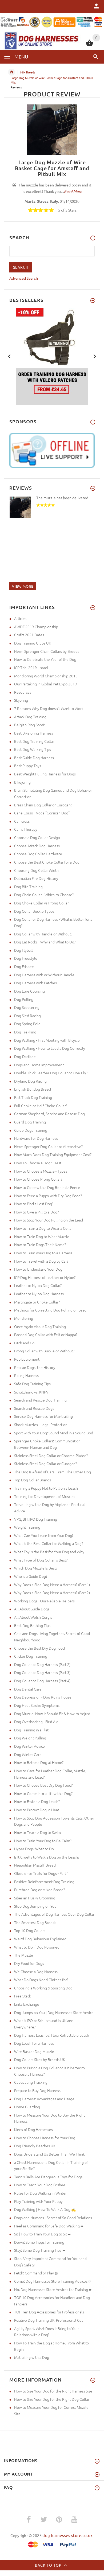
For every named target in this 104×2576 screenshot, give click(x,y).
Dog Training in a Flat (31, 1730)
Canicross (22, 821)
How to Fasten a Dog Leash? (37, 1801)
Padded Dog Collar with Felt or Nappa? (46, 1334)
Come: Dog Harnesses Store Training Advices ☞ (53, 2281)
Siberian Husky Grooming (35, 1898)
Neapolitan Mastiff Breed (35, 1865)
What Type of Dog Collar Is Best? (41, 1560)
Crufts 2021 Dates (29, 635)
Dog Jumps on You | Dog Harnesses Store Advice (54, 2012)
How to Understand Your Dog (38, 1269)
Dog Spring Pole (27, 1024)
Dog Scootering (27, 1007)
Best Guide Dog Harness (34, 758)
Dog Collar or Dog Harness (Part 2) (42, 1664)
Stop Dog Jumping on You (35, 1906)
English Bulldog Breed (33, 1089)
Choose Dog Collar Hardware (38, 854)
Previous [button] (9, 356)
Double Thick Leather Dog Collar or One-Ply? (51, 1073)
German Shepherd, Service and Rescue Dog (49, 1114)
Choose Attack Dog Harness (37, 846)
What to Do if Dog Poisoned (37, 1947)
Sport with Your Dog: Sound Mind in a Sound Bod (54, 1433)
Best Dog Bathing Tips (32, 1625)
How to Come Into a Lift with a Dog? (43, 1793)
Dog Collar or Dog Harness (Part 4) (42, 1681)
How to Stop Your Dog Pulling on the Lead (49, 1220)
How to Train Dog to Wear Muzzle (42, 1236)
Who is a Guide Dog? (31, 1576)
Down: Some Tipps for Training (39, 2242)
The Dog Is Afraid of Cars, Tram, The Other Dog (53, 1472)
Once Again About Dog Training (40, 1326)
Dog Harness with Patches (35, 983)
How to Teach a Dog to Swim (37, 1832)
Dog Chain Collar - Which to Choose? (44, 895)
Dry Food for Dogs (29, 1963)
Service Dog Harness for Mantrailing (43, 1416)
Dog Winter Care (28, 1754)
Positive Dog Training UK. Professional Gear (49, 2320)
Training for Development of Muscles (45, 1496)
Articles (20, 618)
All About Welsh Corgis (33, 1617)
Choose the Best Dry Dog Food (39, 1648)
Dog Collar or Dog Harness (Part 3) (42, 1672)
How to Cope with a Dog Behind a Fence (47, 1187)
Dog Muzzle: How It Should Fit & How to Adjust (52, 1714)
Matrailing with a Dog (32, 2357)
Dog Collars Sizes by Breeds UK (40, 2059)
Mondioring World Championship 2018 (46, 676)
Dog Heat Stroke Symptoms (37, 1705)
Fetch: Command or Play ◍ (36, 2273)
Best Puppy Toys (28, 766)
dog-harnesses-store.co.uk (67, 2535)
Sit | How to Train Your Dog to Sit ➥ (43, 2234)
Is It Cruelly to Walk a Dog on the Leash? (47, 1857)
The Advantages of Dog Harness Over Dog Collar (54, 1914)
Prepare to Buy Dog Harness (37, 2090)
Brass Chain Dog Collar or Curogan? (43, 805)
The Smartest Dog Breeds (35, 1922)
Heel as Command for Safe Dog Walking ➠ (49, 2226)
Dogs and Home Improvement (39, 1065)
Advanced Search (24, 278)
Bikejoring (22, 782)
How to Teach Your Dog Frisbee (40, 2185)
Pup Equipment (27, 1359)
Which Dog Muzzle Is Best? (36, 1568)
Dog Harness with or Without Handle (44, 975)
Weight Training (27, 1527)
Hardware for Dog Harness (36, 1138)
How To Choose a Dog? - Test (38, 1163)
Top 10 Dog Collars (30, 1930)
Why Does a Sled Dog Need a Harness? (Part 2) (52, 1593)
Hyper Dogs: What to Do (34, 1849)
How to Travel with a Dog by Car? (41, 1261)
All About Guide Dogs (32, 1609)
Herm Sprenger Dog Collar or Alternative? (48, 1146)
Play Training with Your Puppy (38, 2201)
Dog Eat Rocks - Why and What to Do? (45, 942)
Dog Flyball (23, 950)
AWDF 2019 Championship (36, 627)
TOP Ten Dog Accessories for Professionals (49, 2312)
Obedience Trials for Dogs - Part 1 (42, 1873)
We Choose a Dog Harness (36, 1972)
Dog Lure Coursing (29, 991)
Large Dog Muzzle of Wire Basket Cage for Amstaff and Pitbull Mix (52, 168)
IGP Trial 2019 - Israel (31, 668)
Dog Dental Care (28, 1689)
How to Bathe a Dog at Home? (39, 1762)
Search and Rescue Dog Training (40, 1400)
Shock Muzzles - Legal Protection (41, 1424)
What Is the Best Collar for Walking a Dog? (49, 1543)
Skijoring (21, 700)
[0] (89, 45)
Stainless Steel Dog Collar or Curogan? (45, 1463)
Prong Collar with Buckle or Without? (44, 1351)
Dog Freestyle (26, 958)
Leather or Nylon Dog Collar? (38, 1285)
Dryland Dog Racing (30, 1081)
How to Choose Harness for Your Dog (45, 2138)
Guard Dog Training (30, 1122)
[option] (52, 356)
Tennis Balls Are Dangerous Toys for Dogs (48, 2177)
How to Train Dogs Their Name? (40, 1244)
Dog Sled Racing (27, 1016)
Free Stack (23, 1996)
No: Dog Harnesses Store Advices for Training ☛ (53, 2289)
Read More (73, 191)
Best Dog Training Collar (34, 741)
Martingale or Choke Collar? (37, 1302)
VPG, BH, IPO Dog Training (36, 1519)
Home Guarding (27, 2107)
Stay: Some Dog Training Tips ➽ (40, 2250)
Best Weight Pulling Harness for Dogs (45, 774)
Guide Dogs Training (31, 1130)
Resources (23, 692)
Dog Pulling (24, 999)
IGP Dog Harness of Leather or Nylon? (45, 1277)
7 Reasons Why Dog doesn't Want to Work (49, 708)
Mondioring (24, 1318)
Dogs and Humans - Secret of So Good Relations (53, 2218)
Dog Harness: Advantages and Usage (44, 2099)
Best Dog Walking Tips (33, 749)
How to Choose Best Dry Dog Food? (43, 1785)
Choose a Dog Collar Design (37, 837)
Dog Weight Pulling (30, 1738)
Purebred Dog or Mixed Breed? (39, 1890)
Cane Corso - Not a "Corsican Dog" (42, 813)
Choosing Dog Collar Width (36, 870)
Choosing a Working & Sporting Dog (43, 1988)
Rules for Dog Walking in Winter (40, 2193)
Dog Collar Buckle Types (34, 911)
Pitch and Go (24, 1343)
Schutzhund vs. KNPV (31, 1392)
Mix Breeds (28, 72)
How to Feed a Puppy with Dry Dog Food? (48, 1196)
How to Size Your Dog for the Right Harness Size (53, 2391)
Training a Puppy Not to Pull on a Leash (46, 1488)
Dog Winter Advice (29, 1746)
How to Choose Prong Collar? (38, 1179)
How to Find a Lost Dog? (34, 1204)
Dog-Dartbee (25, 1056)
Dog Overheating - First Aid (36, 1722)
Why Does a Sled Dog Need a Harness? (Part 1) (52, 1584)
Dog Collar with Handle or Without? (43, 934)
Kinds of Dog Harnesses (33, 2129)
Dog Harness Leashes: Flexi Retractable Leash (52, 2035)
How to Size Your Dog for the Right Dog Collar (52, 2399)
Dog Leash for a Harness (34, 2043)
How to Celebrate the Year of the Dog (45, 659)
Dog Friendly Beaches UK (35, 2146)
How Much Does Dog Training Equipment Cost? (53, 1154)
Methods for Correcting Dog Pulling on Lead (50, 1310)
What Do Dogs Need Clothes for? (41, 1980)
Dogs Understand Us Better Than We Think (49, 2154)
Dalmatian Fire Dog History (36, 878)
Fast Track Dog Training (33, 1097)
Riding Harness (26, 1375)
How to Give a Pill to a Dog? (36, 1212)
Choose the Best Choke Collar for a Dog (47, 862)
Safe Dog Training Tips (32, 1384)
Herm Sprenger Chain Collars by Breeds (47, 651)
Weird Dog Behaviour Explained (40, 1939)
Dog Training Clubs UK (33, 643)
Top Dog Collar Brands (33, 1480)
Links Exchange (27, 2004)
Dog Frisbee (24, 966)
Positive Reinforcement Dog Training (44, 1882)
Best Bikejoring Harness (34, 733)
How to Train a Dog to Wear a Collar (43, 1228)
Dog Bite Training (28, 887)
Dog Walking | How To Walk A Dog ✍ (45, 2209)
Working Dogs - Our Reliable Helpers (44, 1601)
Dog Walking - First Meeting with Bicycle (47, 1040)
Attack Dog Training (30, 717)
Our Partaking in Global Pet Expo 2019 (45, 684)
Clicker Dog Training (31, 1656)
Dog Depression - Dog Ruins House (43, 1697)
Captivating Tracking (31, 2082)
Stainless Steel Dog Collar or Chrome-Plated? (51, 1455)
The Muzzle (24, 1955)
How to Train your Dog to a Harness (43, 1253)
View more (23, 586)
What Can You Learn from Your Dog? (44, 1535)
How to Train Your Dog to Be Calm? (43, 1841)
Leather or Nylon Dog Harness (39, 1294)
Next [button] (95, 356)
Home (11, 72)
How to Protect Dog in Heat (37, 1810)
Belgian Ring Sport (29, 725)
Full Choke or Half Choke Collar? (41, 1106)
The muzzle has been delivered (62, 498)
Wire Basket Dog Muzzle (34, 2051)
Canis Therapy (26, 829)
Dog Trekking (25, 1032)
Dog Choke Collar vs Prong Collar (41, 903)
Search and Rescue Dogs (34, 1408)
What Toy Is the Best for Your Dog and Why (49, 1552)
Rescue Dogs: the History (35, 1367)
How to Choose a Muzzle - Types (41, 1171)
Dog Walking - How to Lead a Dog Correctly (50, 1048)
